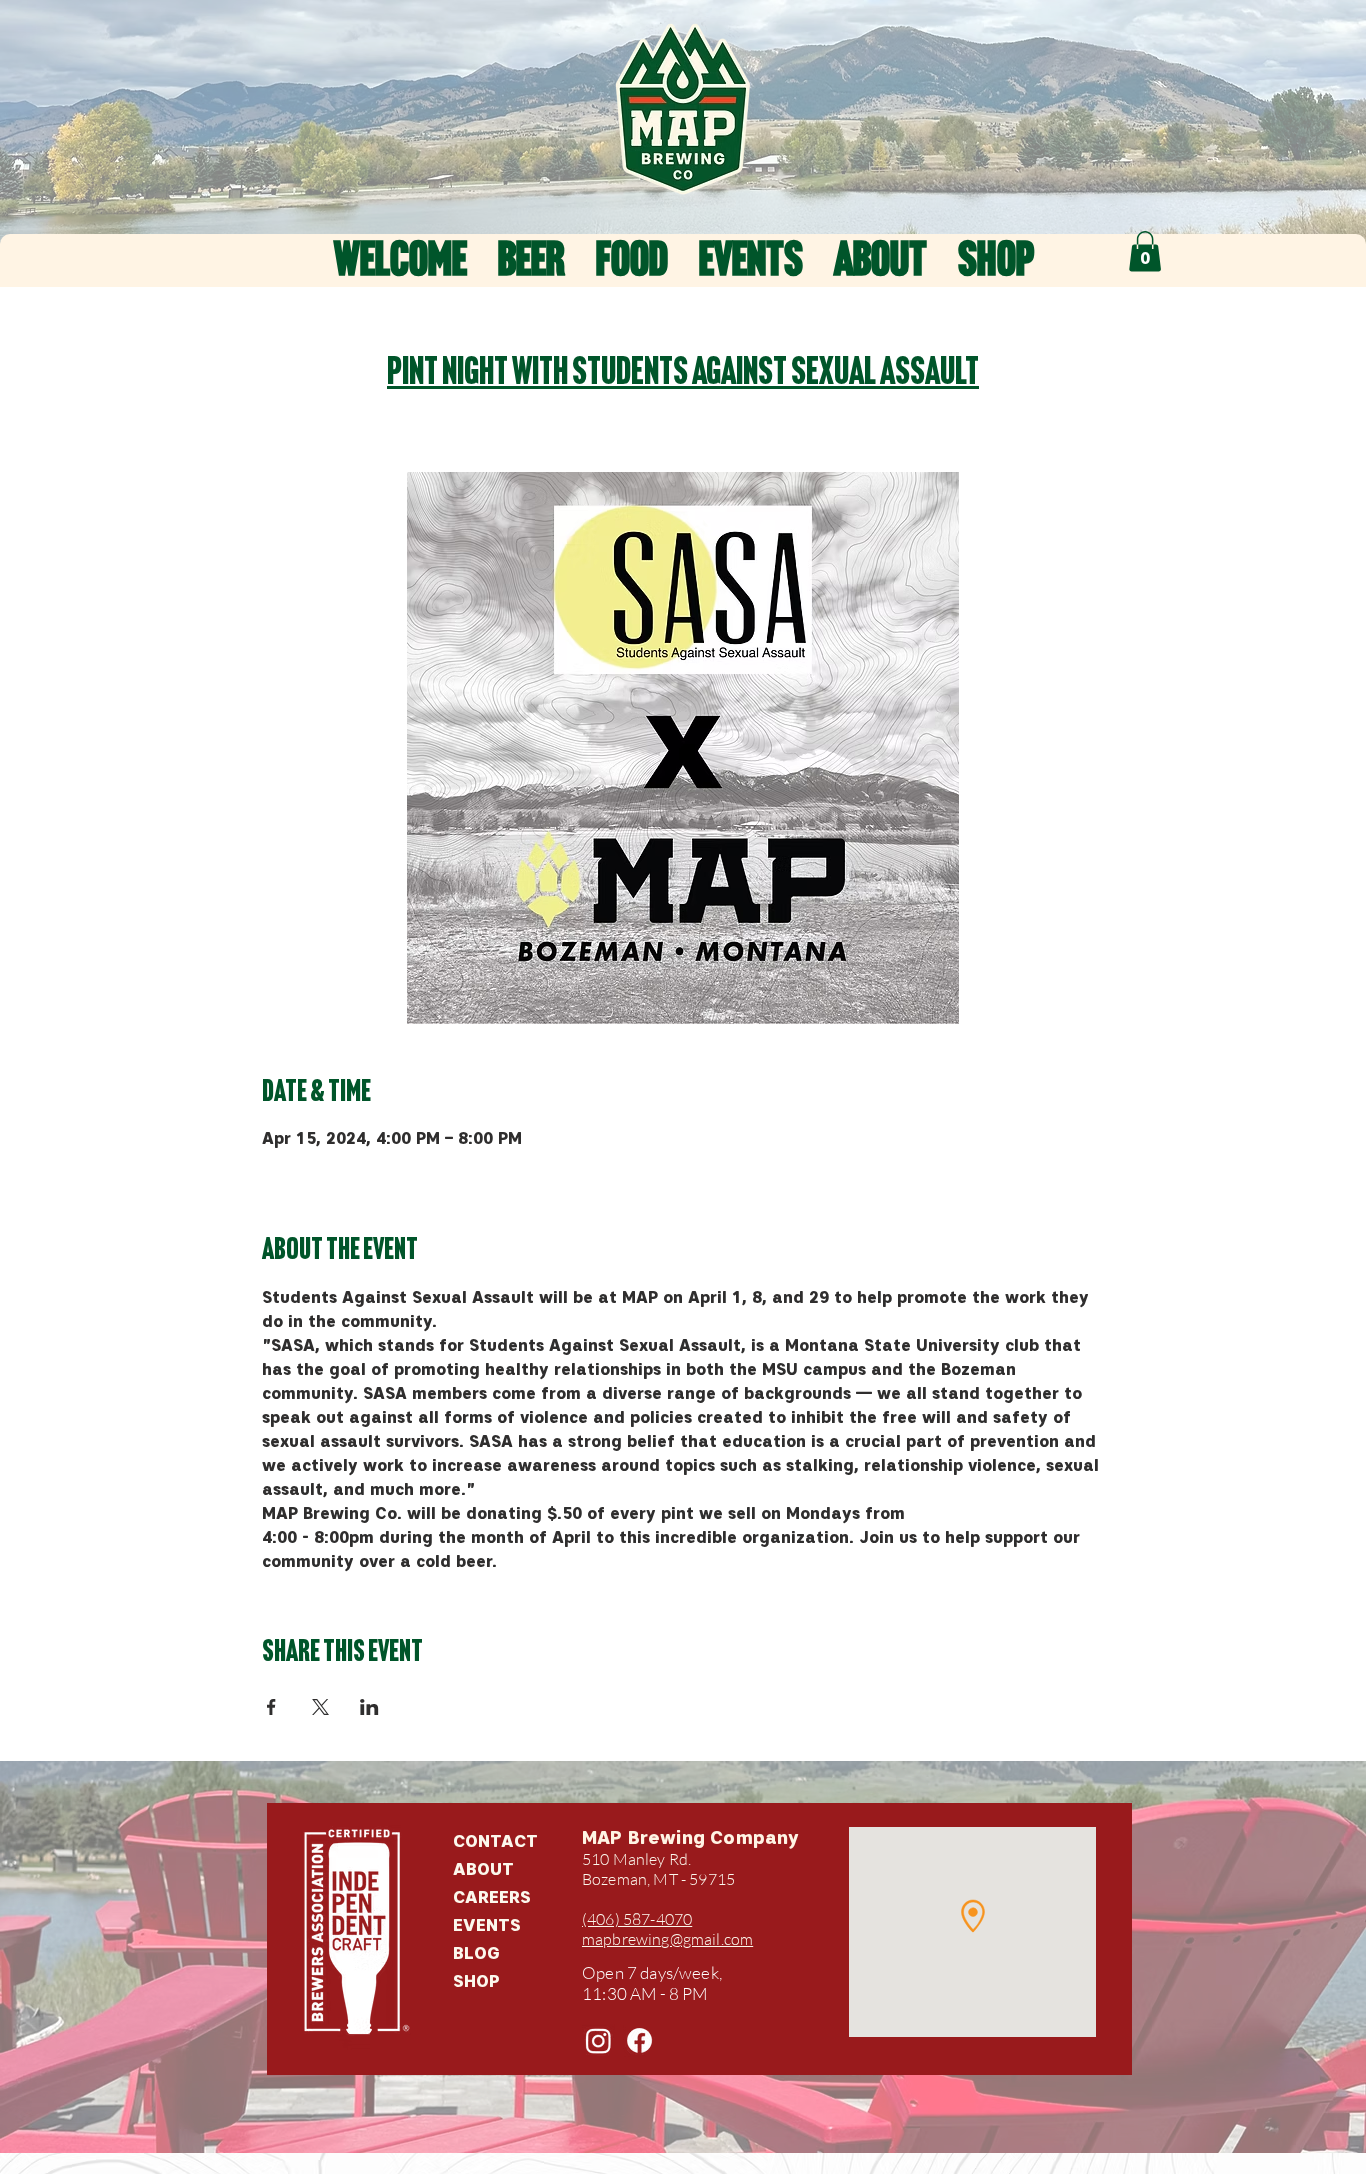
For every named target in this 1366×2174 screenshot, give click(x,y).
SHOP (476, 1981)
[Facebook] (639, 2040)
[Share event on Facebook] (271, 1707)
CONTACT (495, 1841)
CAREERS (492, 1897)
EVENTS (487, 1925)
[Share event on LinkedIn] (369, 1707)
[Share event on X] (320, 1707)
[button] (1145, 251)
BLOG (476, 1953)
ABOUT (483, 1869)
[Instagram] (598, 2040)
